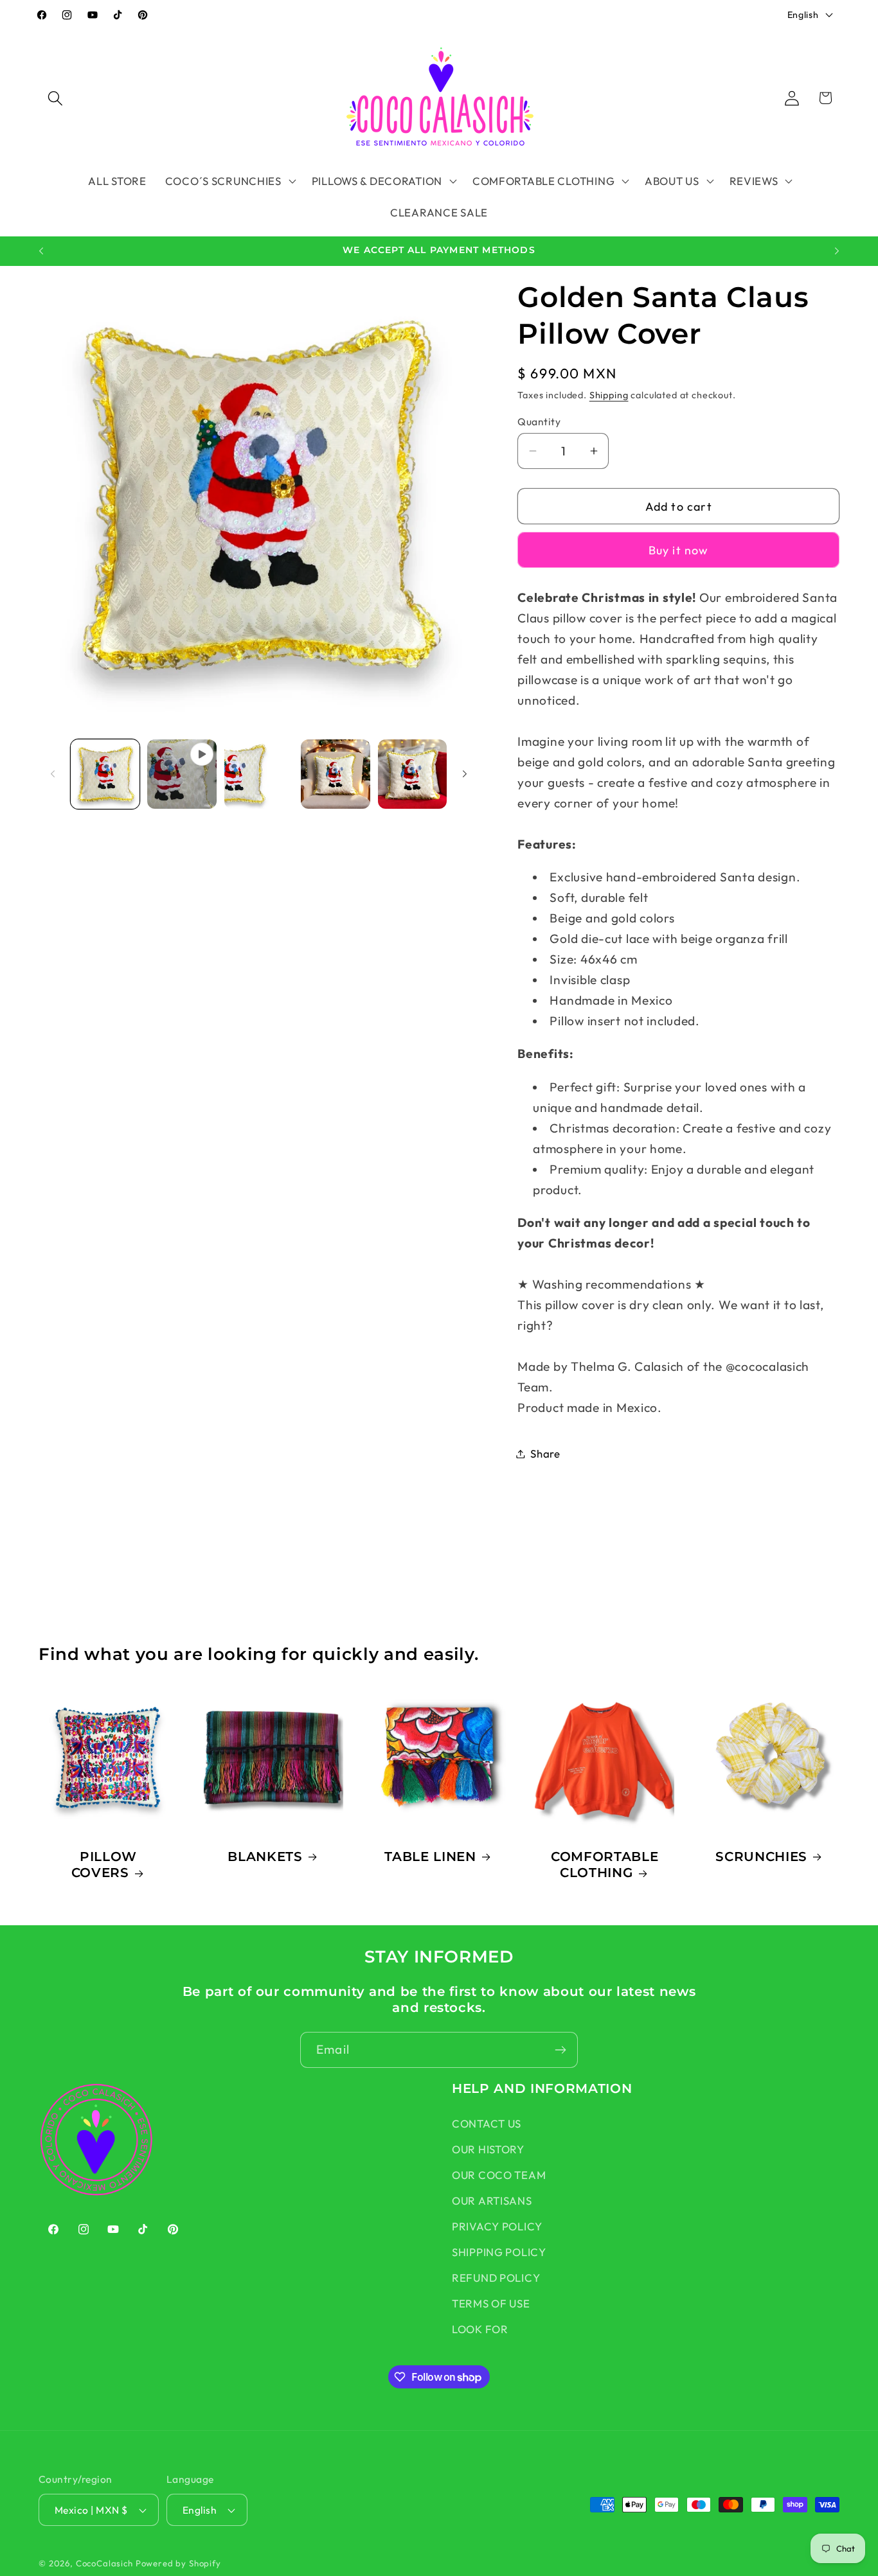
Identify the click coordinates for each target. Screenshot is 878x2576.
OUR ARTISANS (492, 2201)
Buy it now (679, 550)
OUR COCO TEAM (499, 2175)
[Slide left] (53, 774)
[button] (56, 98)
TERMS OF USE (491, 2303)
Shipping (609, 395)
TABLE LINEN (431, 1856)
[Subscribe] (560, 2050)
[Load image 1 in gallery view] (105, 774)
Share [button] (545, 1453)
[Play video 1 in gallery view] (182, 774)
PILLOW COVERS (104, 1864)
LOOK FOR (480, 2329)
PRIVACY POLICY (497, 2226)
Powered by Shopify (178, 2563)
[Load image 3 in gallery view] (335, 774)
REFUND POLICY (496, 2278)
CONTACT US (487, 2123)
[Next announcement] (837, 251)
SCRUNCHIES (761, 1856)
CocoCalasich (104, 2563)
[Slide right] (465, 774)
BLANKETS (265, 1856)
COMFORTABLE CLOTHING (605, 1864)
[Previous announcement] (41, 251)
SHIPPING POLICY (499, 2252)
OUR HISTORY (488, 2149)
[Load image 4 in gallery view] (412, 774)
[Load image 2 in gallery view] (259, 774)
